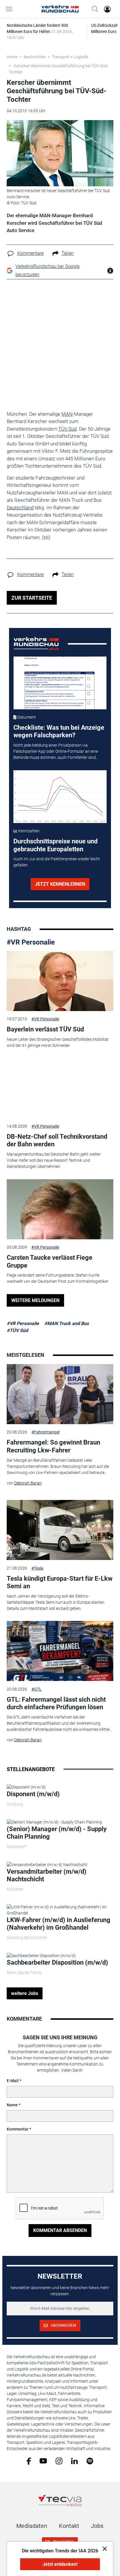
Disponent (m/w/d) (33, 1794)
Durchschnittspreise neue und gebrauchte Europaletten (55, 845)
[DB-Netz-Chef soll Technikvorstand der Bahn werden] (60, 1088)
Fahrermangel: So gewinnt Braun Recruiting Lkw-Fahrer (53, 1446)
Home (12, 57)
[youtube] (43, 2461)
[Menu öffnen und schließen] (10, 9)
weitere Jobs (25, 1993)
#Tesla (37, 1568)
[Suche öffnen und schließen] (93, 9)
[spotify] (90, 2461)
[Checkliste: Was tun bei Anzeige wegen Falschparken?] (60, 683)
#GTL (37, 1689)
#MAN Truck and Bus (67, 1323)
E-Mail (13, 2081)
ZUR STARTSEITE (32, 598)
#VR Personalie (31, 942)
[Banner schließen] (103, 2548)
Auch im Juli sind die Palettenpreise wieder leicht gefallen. (57, 862)
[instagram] (59, 2461)
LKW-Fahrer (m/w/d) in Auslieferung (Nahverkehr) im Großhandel (59, 1924)
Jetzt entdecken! (60, 2564)
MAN (67, 414)
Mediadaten (32, 2526)
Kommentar (18, 2129)
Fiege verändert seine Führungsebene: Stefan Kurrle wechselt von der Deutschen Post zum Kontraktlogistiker (58, 1278)
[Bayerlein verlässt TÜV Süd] (60, 981)
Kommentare (30, 253)
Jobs (97, 2526)
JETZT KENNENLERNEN (60, 884)
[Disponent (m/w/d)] (26, 1787)
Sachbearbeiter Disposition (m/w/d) (57, 1962)
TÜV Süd (67, 429)
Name (12, 2105)
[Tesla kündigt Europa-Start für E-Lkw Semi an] (60, 1530)
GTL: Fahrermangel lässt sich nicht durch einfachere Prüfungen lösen (56, 1703)
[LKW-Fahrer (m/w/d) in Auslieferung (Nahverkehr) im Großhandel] (60, 1910)
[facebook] (29, 2461)
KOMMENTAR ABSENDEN (60, 2230)
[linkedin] (74, 2461)
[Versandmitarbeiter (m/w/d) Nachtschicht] (47, 1864)
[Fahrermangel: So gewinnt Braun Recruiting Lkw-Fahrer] (60, 1394)
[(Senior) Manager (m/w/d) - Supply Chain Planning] (54, 1822)
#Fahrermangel (45, 1432)
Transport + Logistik (70, 57)
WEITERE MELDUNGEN (35, 1300)
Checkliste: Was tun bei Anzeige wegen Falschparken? (59, 731)
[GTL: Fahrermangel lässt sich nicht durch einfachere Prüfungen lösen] (60, 1651)
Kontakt (69, 2526)
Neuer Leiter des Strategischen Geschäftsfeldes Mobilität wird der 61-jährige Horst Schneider (58, 1042)
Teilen (68, 253)
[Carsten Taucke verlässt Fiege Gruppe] (60, 1209)
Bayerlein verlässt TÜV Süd (45, 1029)
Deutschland (20, 508)
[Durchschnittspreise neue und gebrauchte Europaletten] (60, 797)
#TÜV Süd (17, 1330)
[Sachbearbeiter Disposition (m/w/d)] (41, 1955)
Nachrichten (35, 57)
